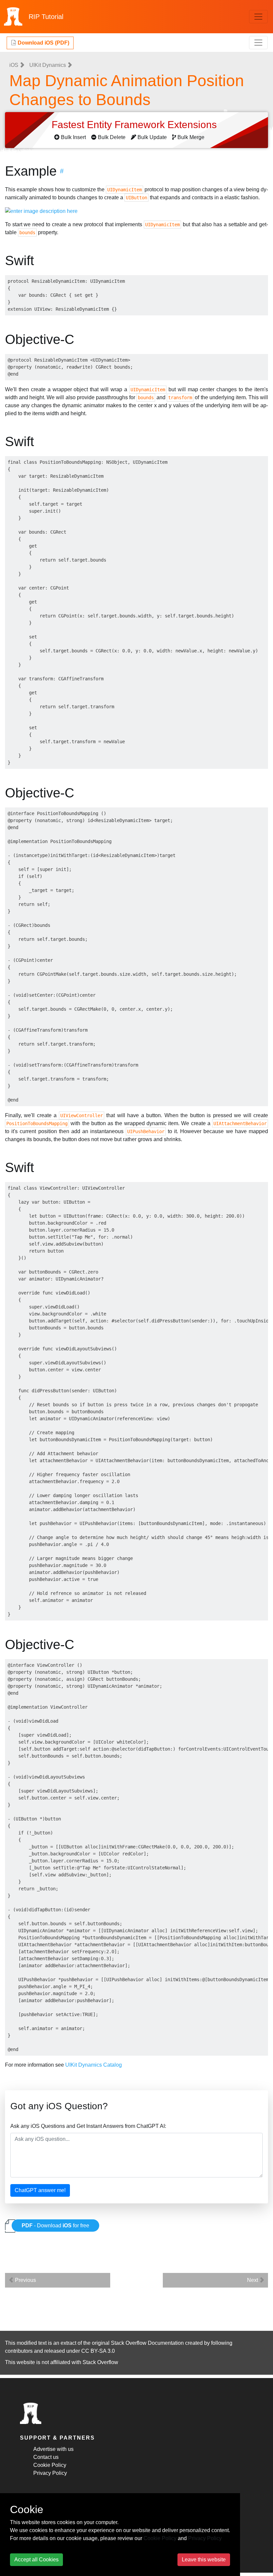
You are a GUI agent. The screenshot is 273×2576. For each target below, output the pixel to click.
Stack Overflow (100, 2362)
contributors (19, 2351)
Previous (25, 2280)
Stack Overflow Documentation (147, 2343)
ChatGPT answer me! (40, 2190)
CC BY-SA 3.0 (98, 2351)
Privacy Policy (50, 2473)
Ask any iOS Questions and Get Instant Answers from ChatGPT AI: (88, 2126)
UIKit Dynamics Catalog (94, 2065)
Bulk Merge (191, 137)
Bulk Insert (73, 137)
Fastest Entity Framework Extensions (136, 125)
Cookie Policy (50, 2465)
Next (253, 2280)
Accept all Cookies (36, 2560)
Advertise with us (53, 2449)
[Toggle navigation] (258, 17)
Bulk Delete (112, 137)
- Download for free (55, 2226)
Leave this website (204, 2560)
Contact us (46, 2457)
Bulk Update (152, 137)
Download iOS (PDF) (43, 43)
